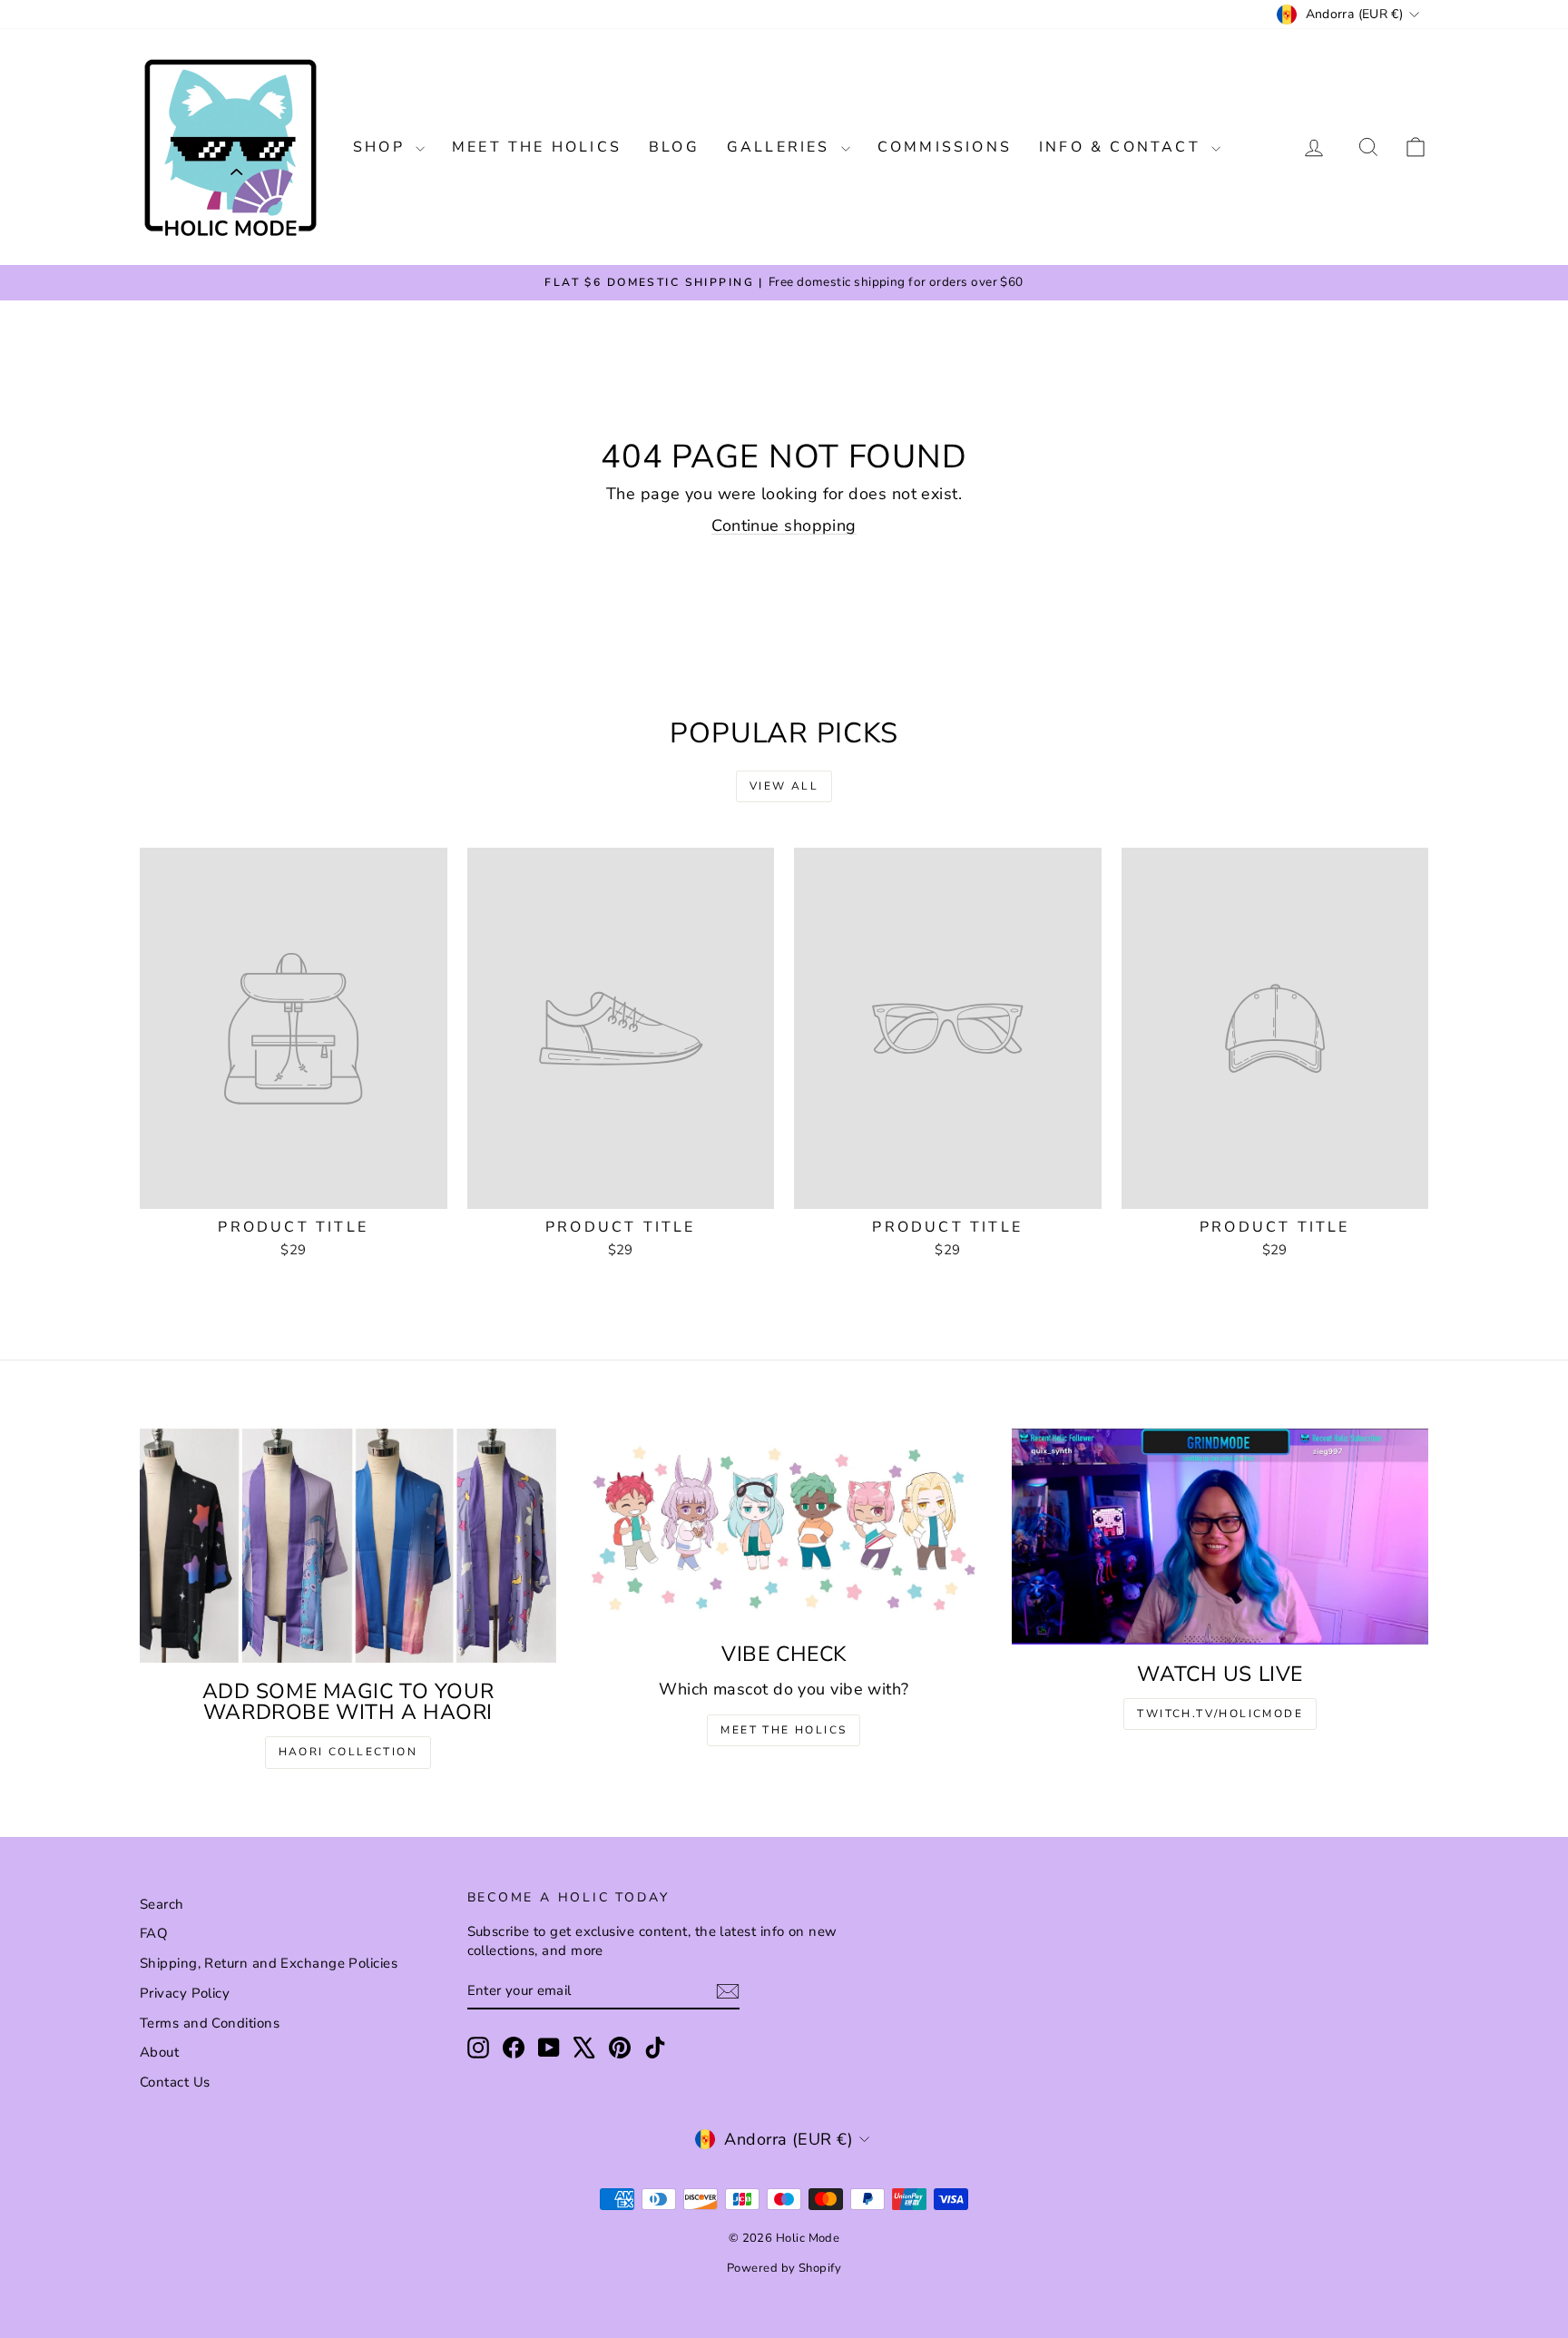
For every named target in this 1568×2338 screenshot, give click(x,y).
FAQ (154, 1933)
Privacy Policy (185, 1993)
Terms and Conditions (210, 2023)
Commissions (945, 147)
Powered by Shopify (784, 2268)
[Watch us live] (1220, 1537)
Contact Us (175, 2082)
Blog (674, 147)
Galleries (782, 147)
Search (162, 1904)
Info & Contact (1123, 147)
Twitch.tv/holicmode (1220, 1714)
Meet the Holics (537, 147)
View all (784, 786)
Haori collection (348, 1752)
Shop (382, 147)
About (159, 2052)
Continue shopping (784, 526)
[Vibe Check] (784, 1527)
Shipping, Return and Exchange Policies (269, 1963)
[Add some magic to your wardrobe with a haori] (348, 1546)
